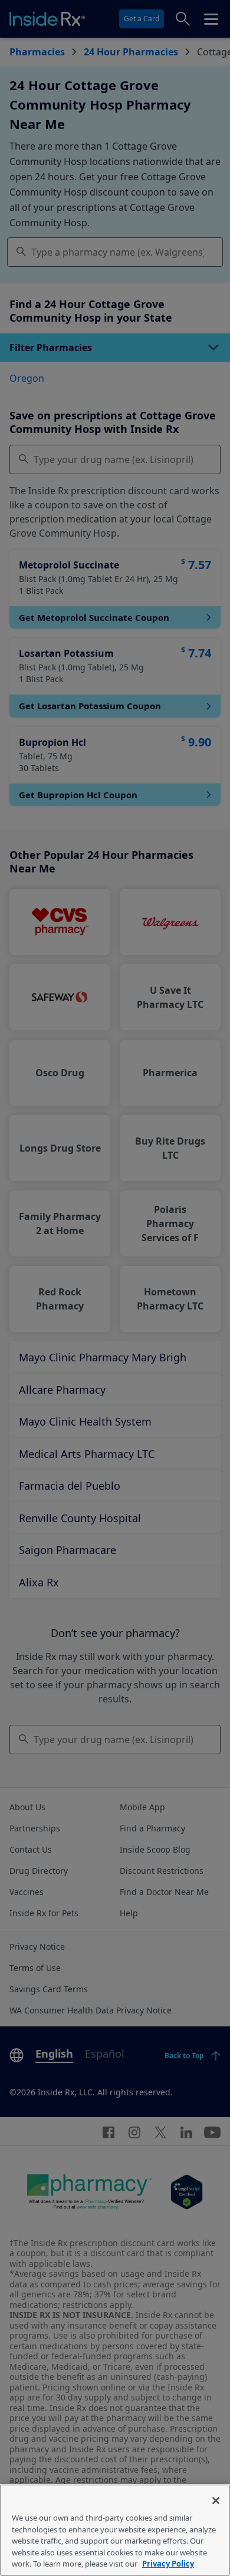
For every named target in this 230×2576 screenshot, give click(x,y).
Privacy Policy (168, 2564)
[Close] (216, 2501)
